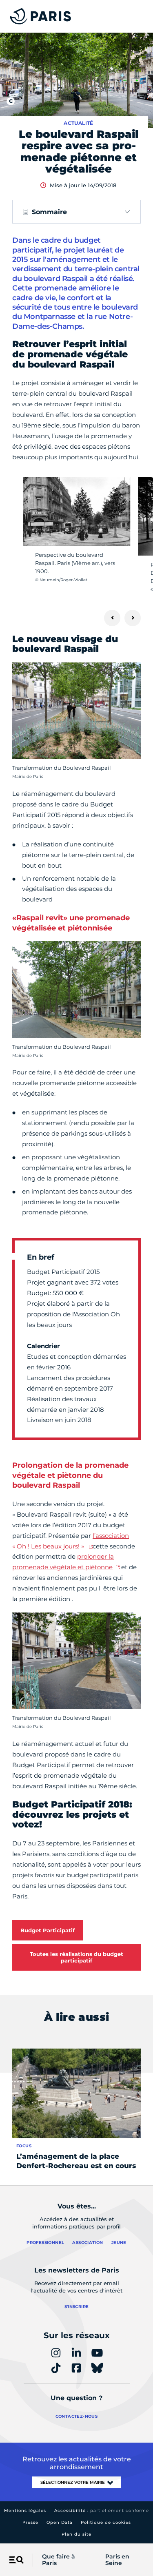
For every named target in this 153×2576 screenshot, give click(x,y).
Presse (30, 2522)
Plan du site (76, 2534)
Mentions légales (25, 2511)
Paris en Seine (117, 2560)
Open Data (60, 2522)
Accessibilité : (102, 2511)
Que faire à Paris (59, 2560)
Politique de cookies (106, 2522)
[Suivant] (133, 618)
